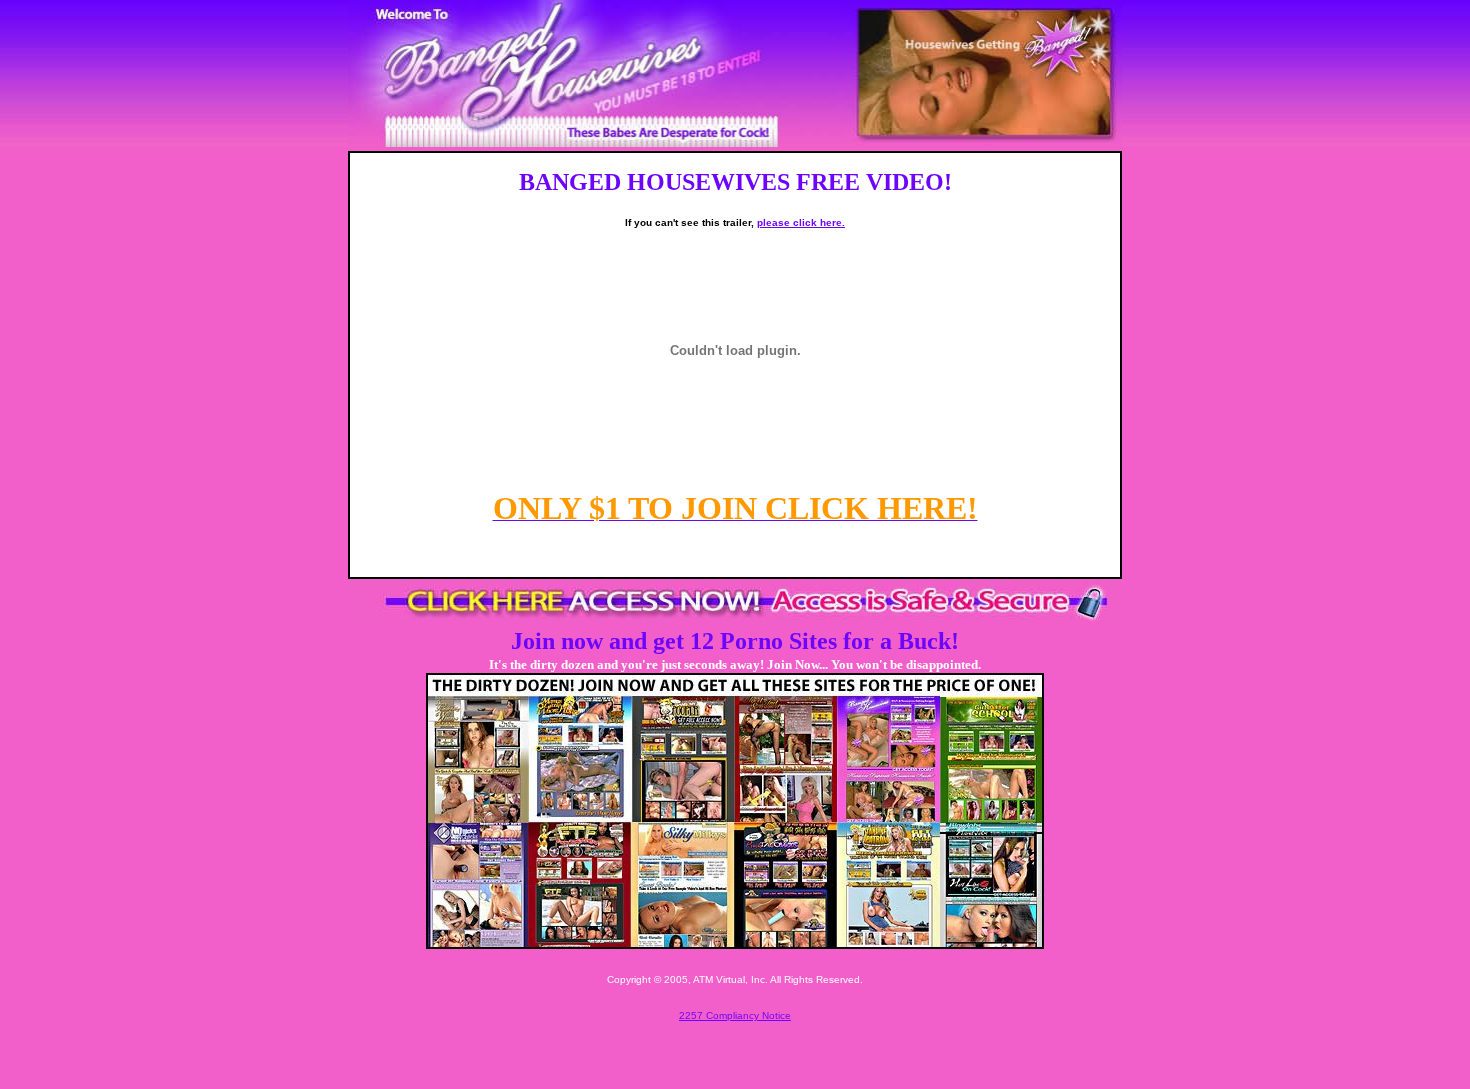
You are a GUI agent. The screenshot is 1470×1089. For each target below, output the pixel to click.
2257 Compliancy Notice (735, 1015)
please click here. (801, 222)
